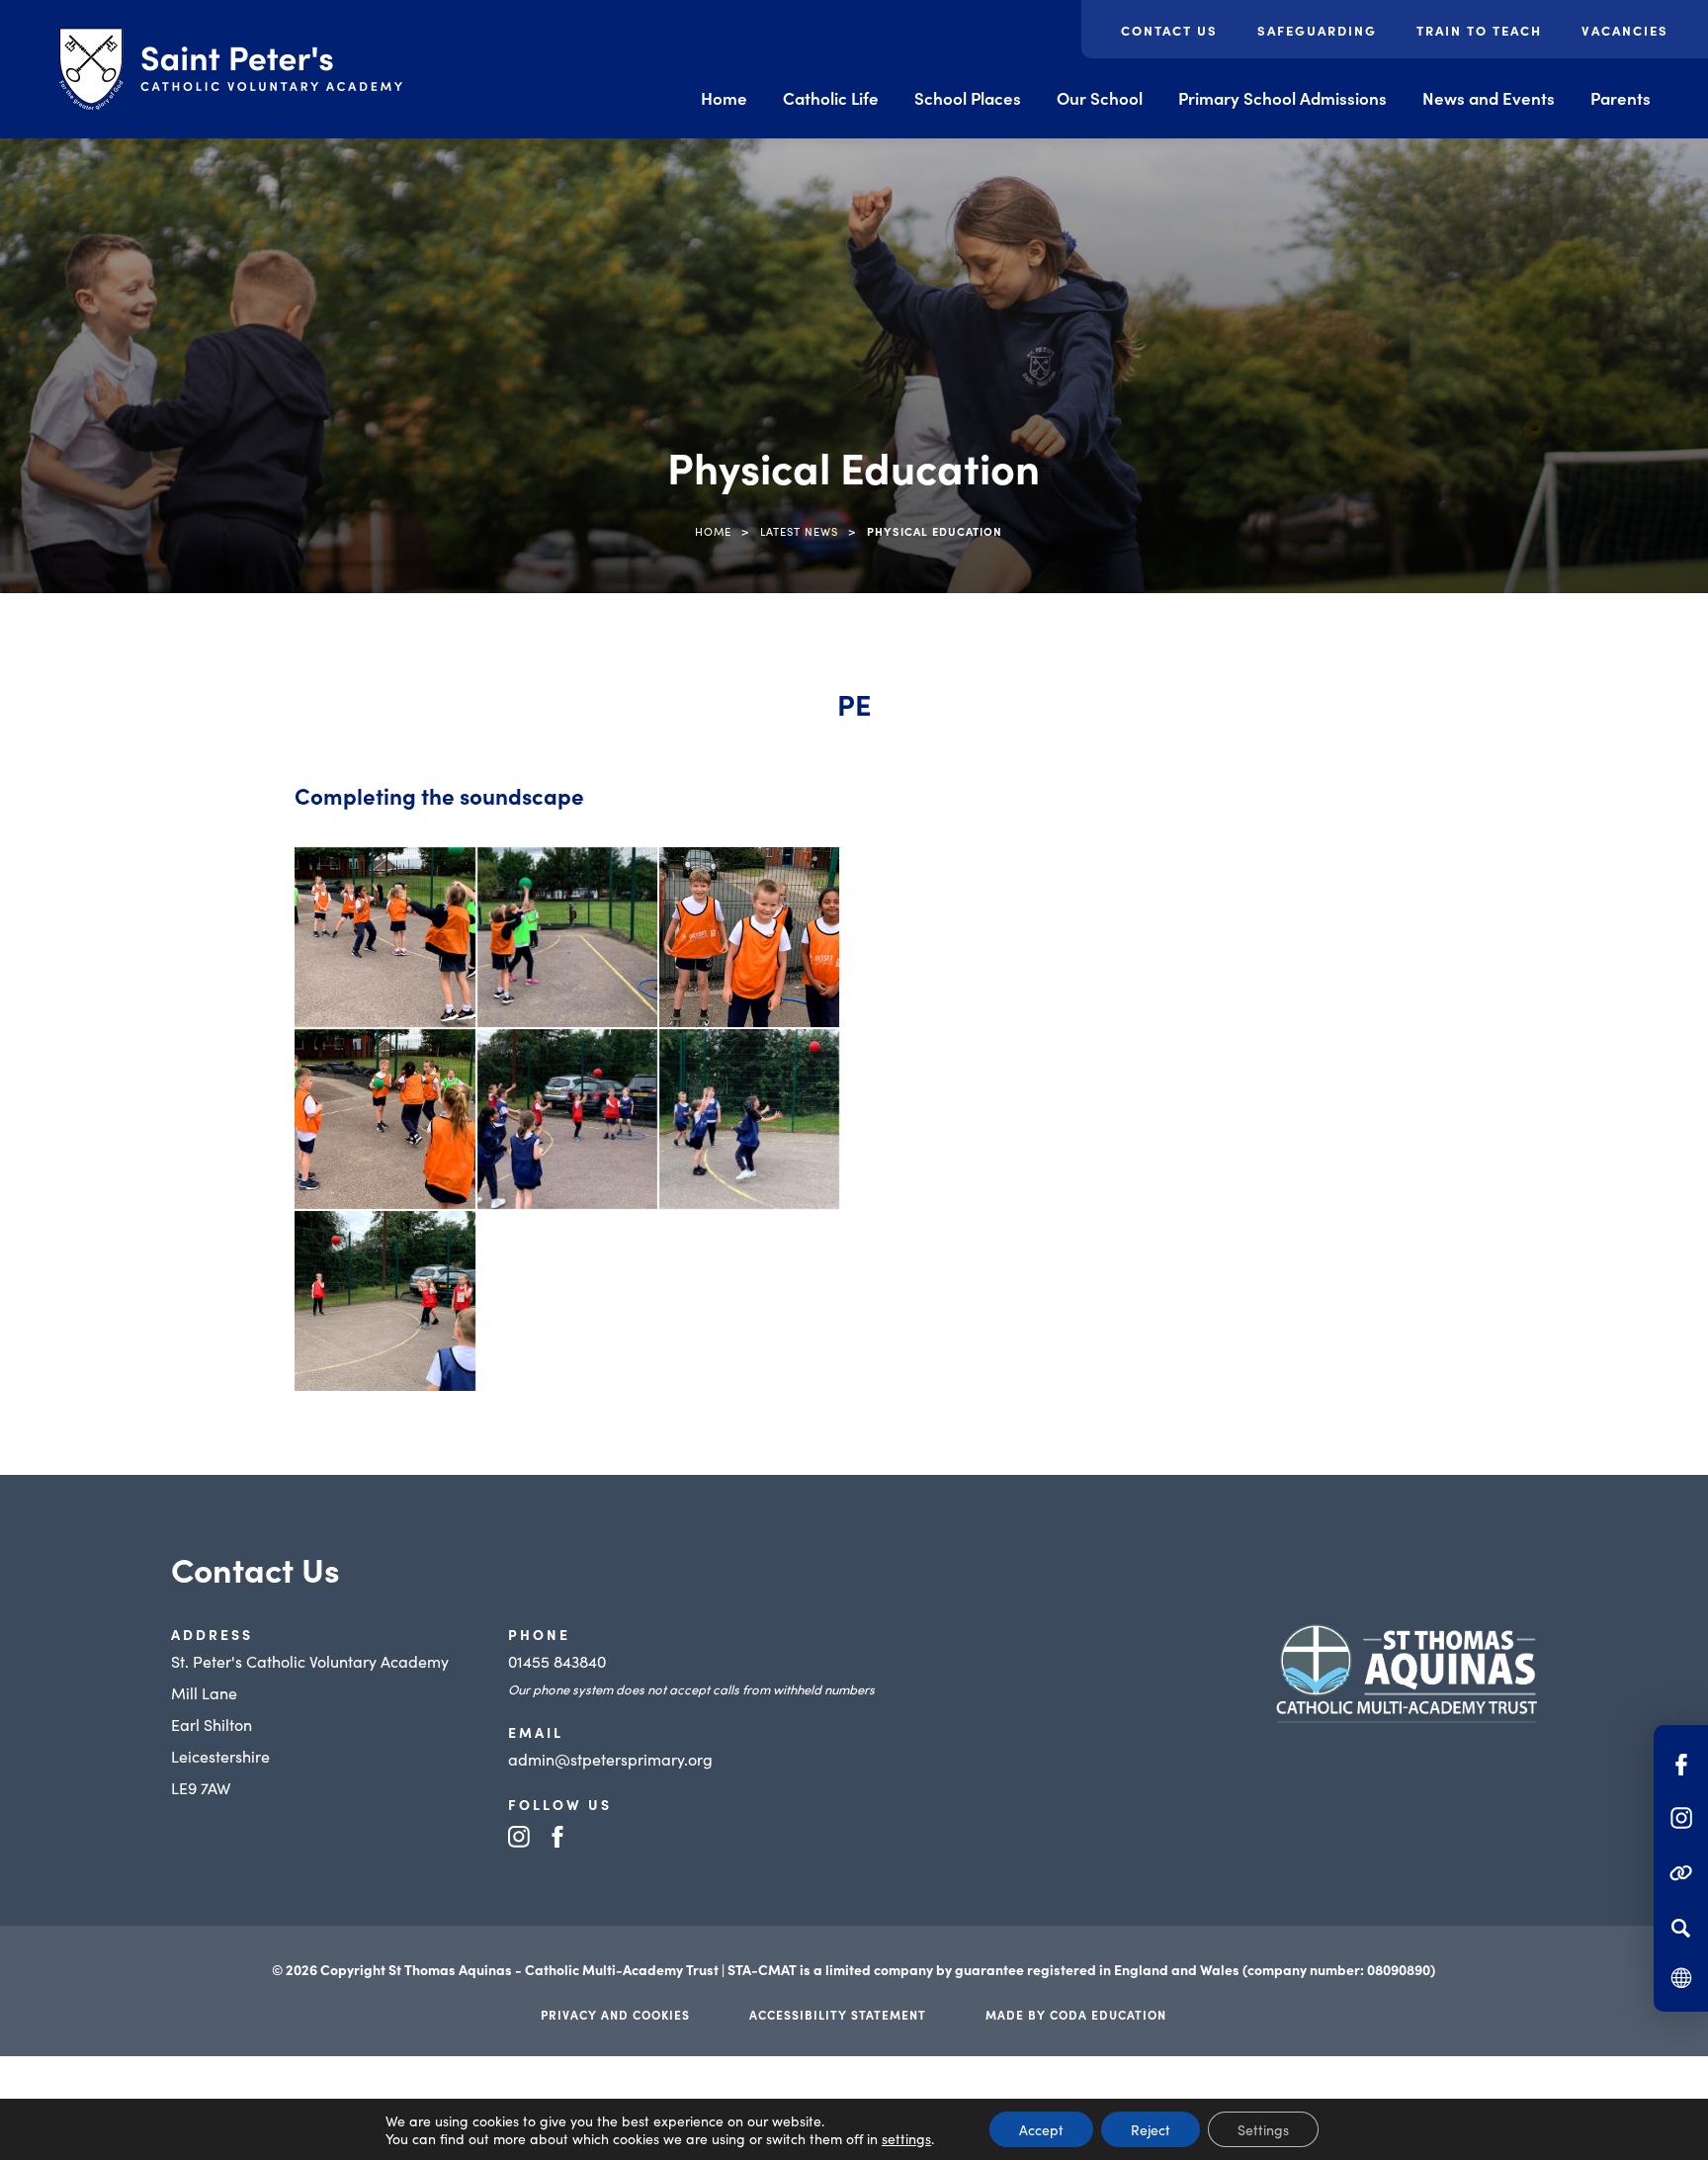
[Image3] (749, 937)
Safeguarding (1317, 30)
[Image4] (384, 1119)
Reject (1151, 2129)
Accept (1041, 2129)
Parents (1621, 98)
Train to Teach (1479, 30)
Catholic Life (831, 98)
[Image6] (749, 1119)
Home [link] (713, 531)
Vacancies (1625, 30)
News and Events (1489, 98)
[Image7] (384, 1301)
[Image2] (567, 937)
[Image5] (567, 1119)
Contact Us (1169, 30)
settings (906, 2138)
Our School (1100, 98)
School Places (968, 98)
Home (724, 98)
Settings (1263, 2129)
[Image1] (384, 937)
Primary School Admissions (1282, 98)
